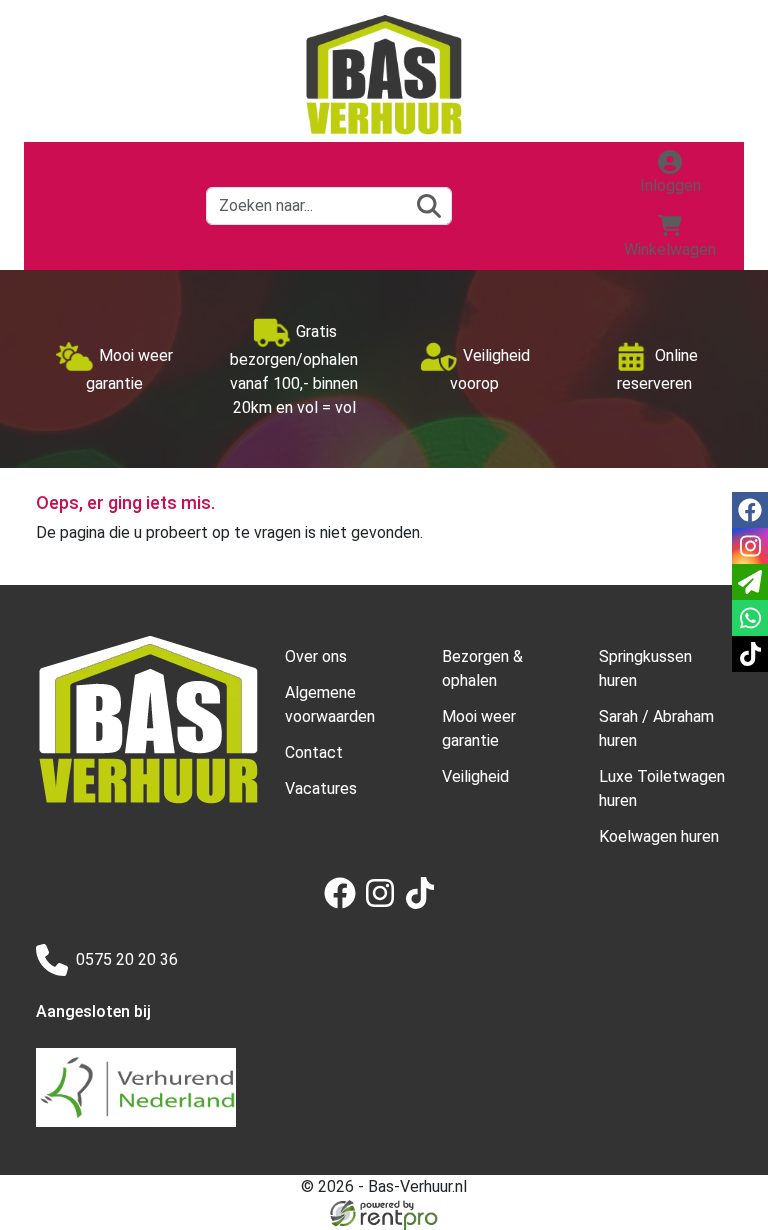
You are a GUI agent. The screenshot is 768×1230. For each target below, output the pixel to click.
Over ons (316, 656)
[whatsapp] (750, 618)
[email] (750, 582)
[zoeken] (429, 206)
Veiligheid (475, 776)
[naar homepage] (384, 75)
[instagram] (384, 903)
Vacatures (321, 788)
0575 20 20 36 (127, 959)
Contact (314, 752)
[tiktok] (424, 903)
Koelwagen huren (659, 836)
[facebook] (344, 903)
